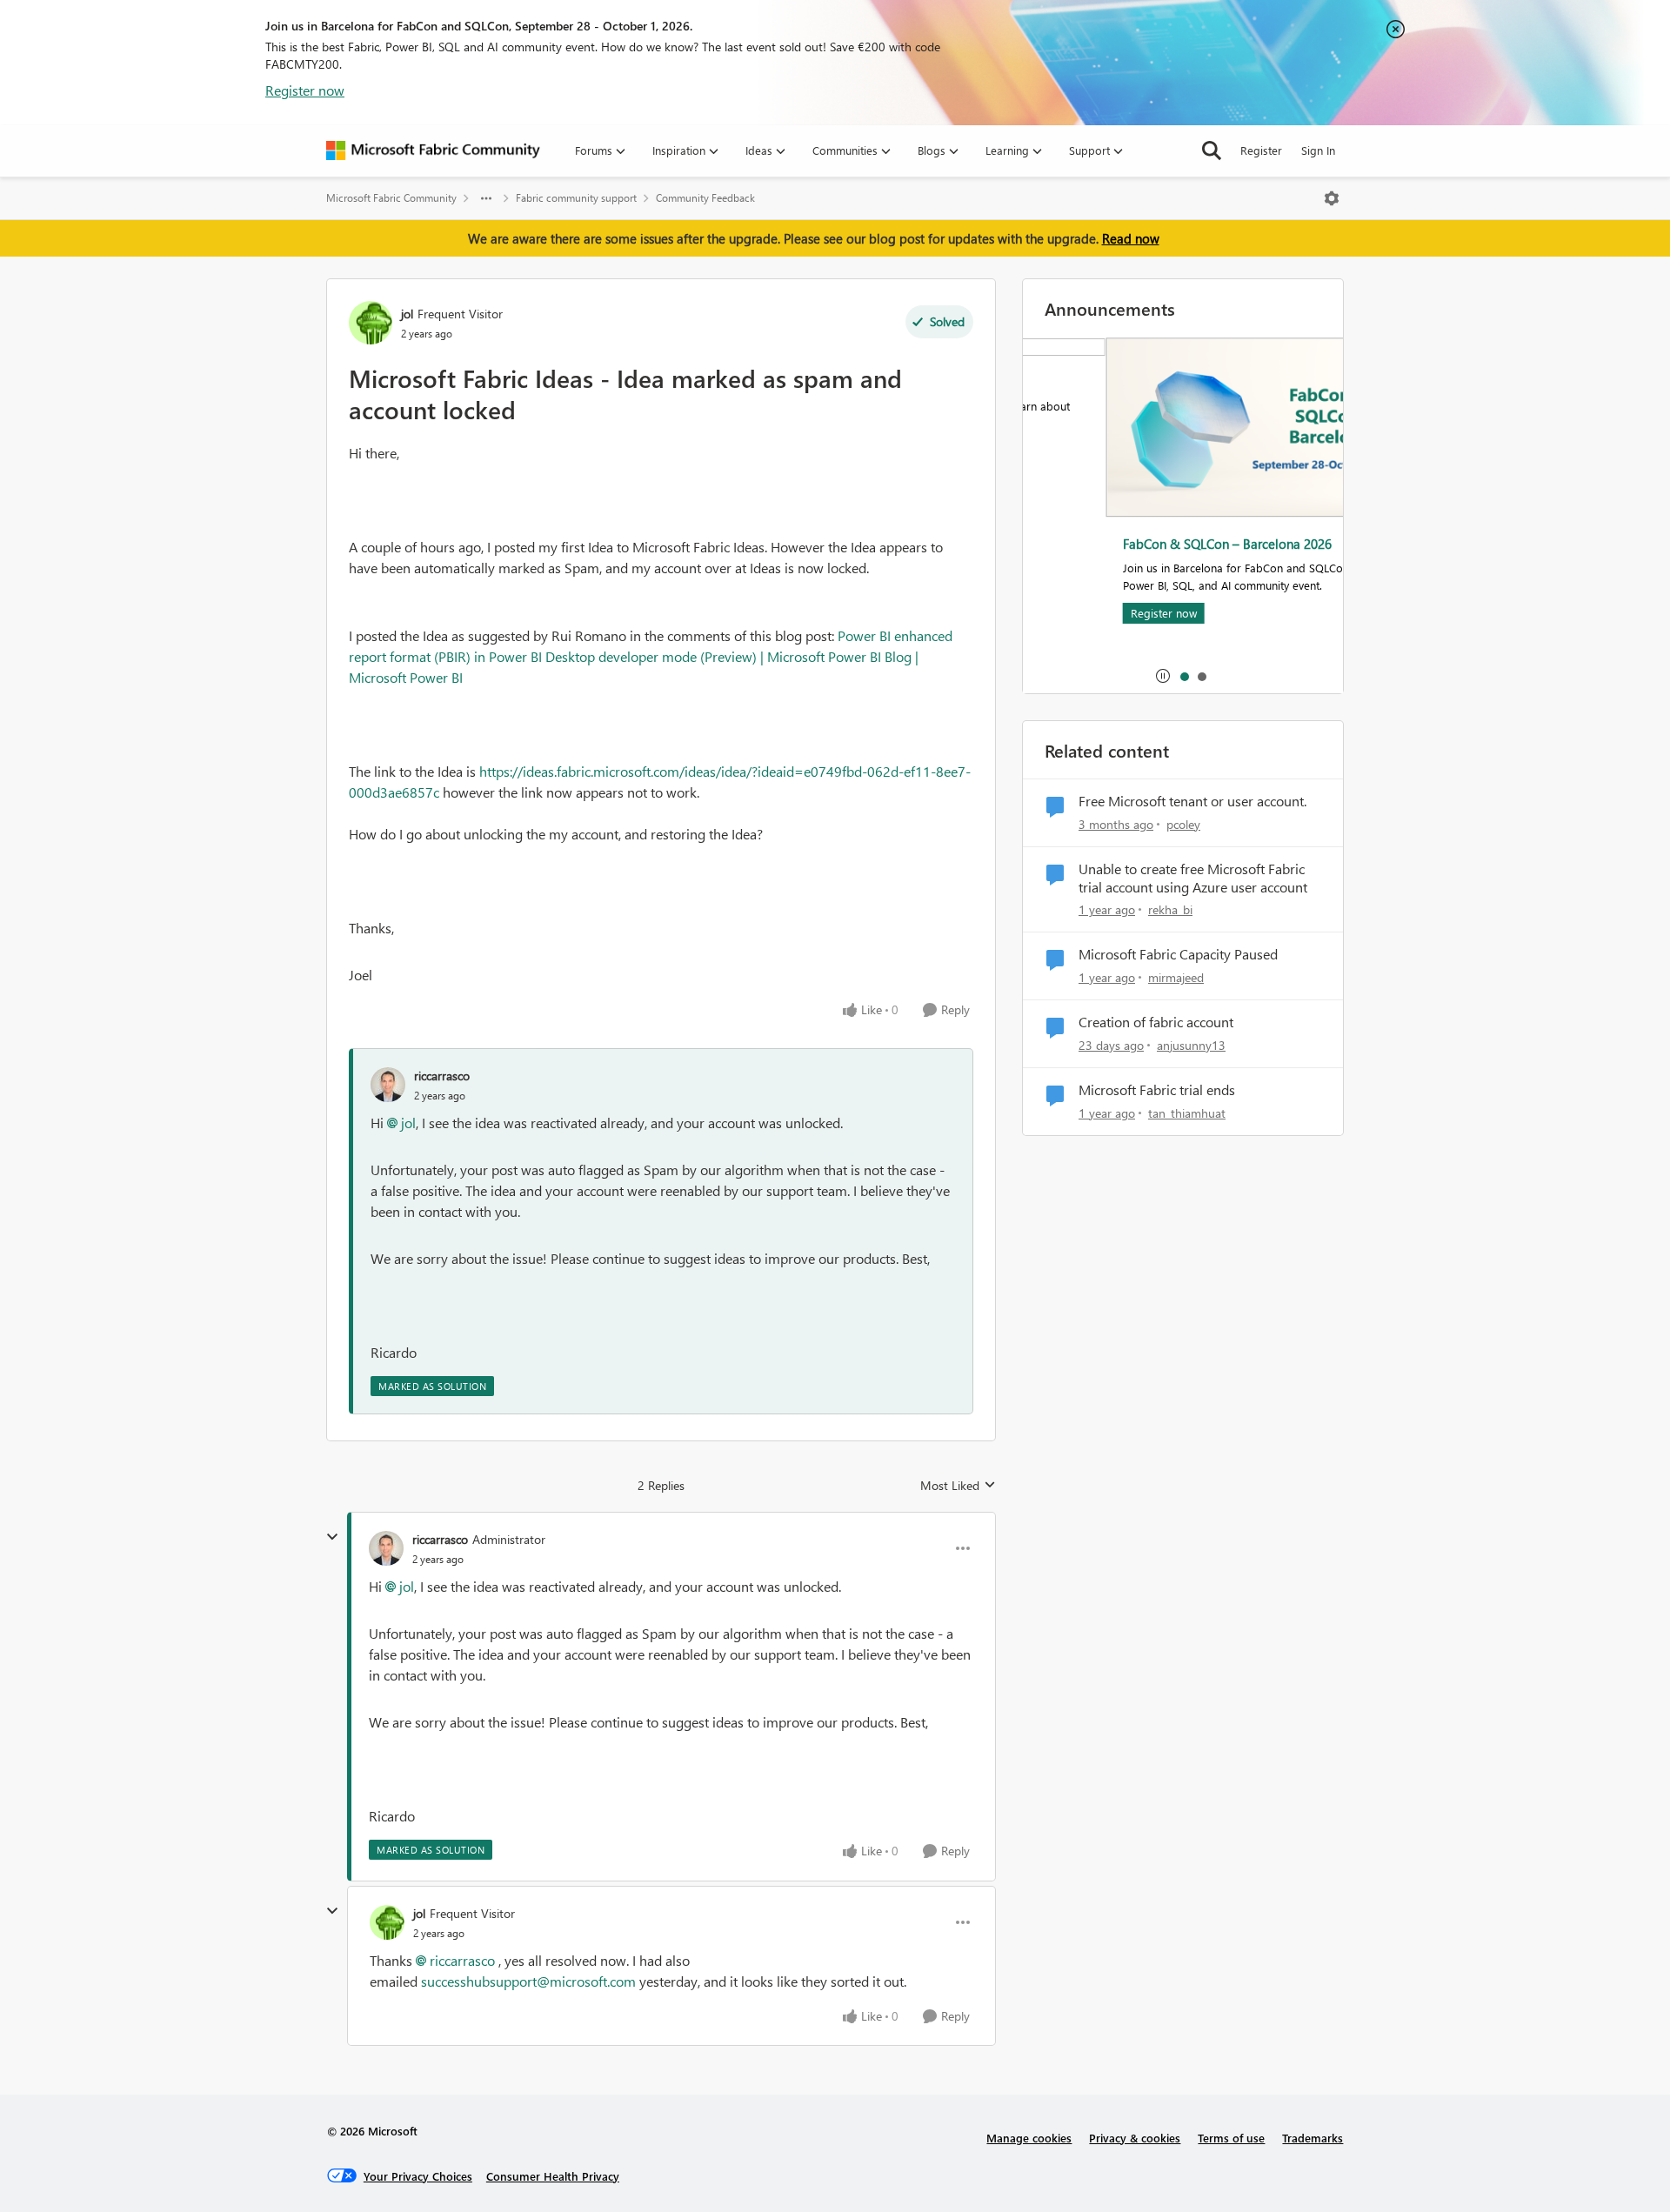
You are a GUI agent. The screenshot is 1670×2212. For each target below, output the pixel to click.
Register (1261, 150)
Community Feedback (705, 198)
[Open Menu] (1332, 198)
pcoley (1183, 824)
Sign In (1318, 150)
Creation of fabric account (1156, 1022)
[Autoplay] (1163, 676)
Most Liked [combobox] (958, 1486)
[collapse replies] (332, 1537)
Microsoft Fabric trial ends (1157, 1090)
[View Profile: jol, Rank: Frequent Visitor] (371, 323)
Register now (305, 90)
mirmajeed (1176, 977)
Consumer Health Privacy (553, 2176)
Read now (1131, 238)
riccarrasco (442, 1076)
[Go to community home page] (433, 150)
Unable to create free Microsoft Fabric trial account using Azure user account (1193, 878)
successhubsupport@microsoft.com (528, 1981)
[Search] (1212, 150)
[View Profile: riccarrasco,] (388, 1085)
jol (407, 314)
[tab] (1184, 676)
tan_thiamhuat (1187, 1113)
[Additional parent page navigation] (486, 198)
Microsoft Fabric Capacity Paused (1178, 954)
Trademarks (1313, 2138)
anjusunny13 (1191, 1045)
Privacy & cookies (1135, 2138)
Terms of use (1231, 2138)
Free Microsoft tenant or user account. (1192, 801)
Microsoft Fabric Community (391, 198)
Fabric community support (576, 198)
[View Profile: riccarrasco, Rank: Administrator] (386, 1548)
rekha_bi (1170, 909)
